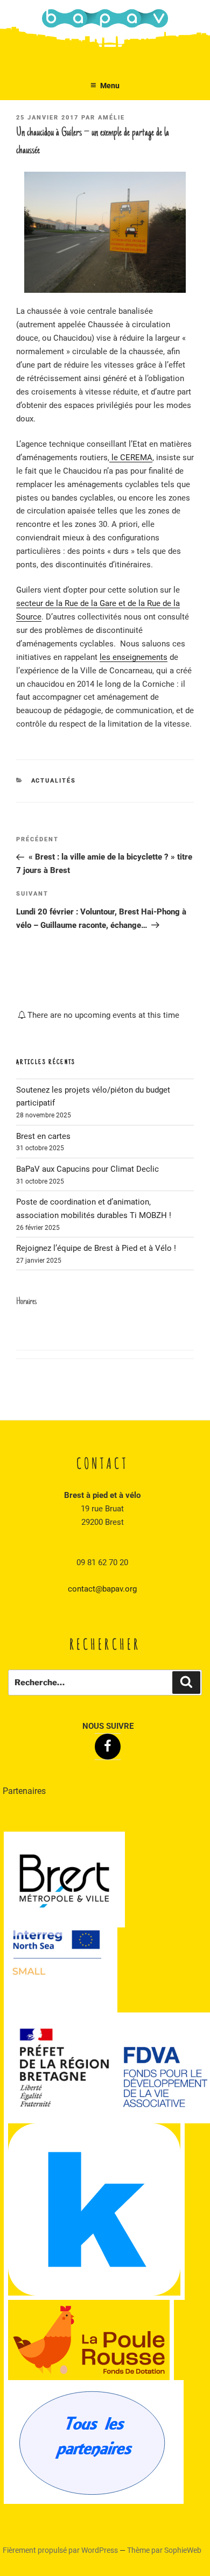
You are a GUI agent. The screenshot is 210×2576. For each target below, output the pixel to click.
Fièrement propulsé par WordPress (61, 2550)
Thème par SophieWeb (164, 2550)
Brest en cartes (43, 1136)
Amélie (111, 118)
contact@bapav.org (102, 1589)
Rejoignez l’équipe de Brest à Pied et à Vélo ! (96, 1248)
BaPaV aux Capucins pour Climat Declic (87, 1169)
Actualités (54, 781)
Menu (110, 86)
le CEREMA (131, 458)
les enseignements (134, 657)
